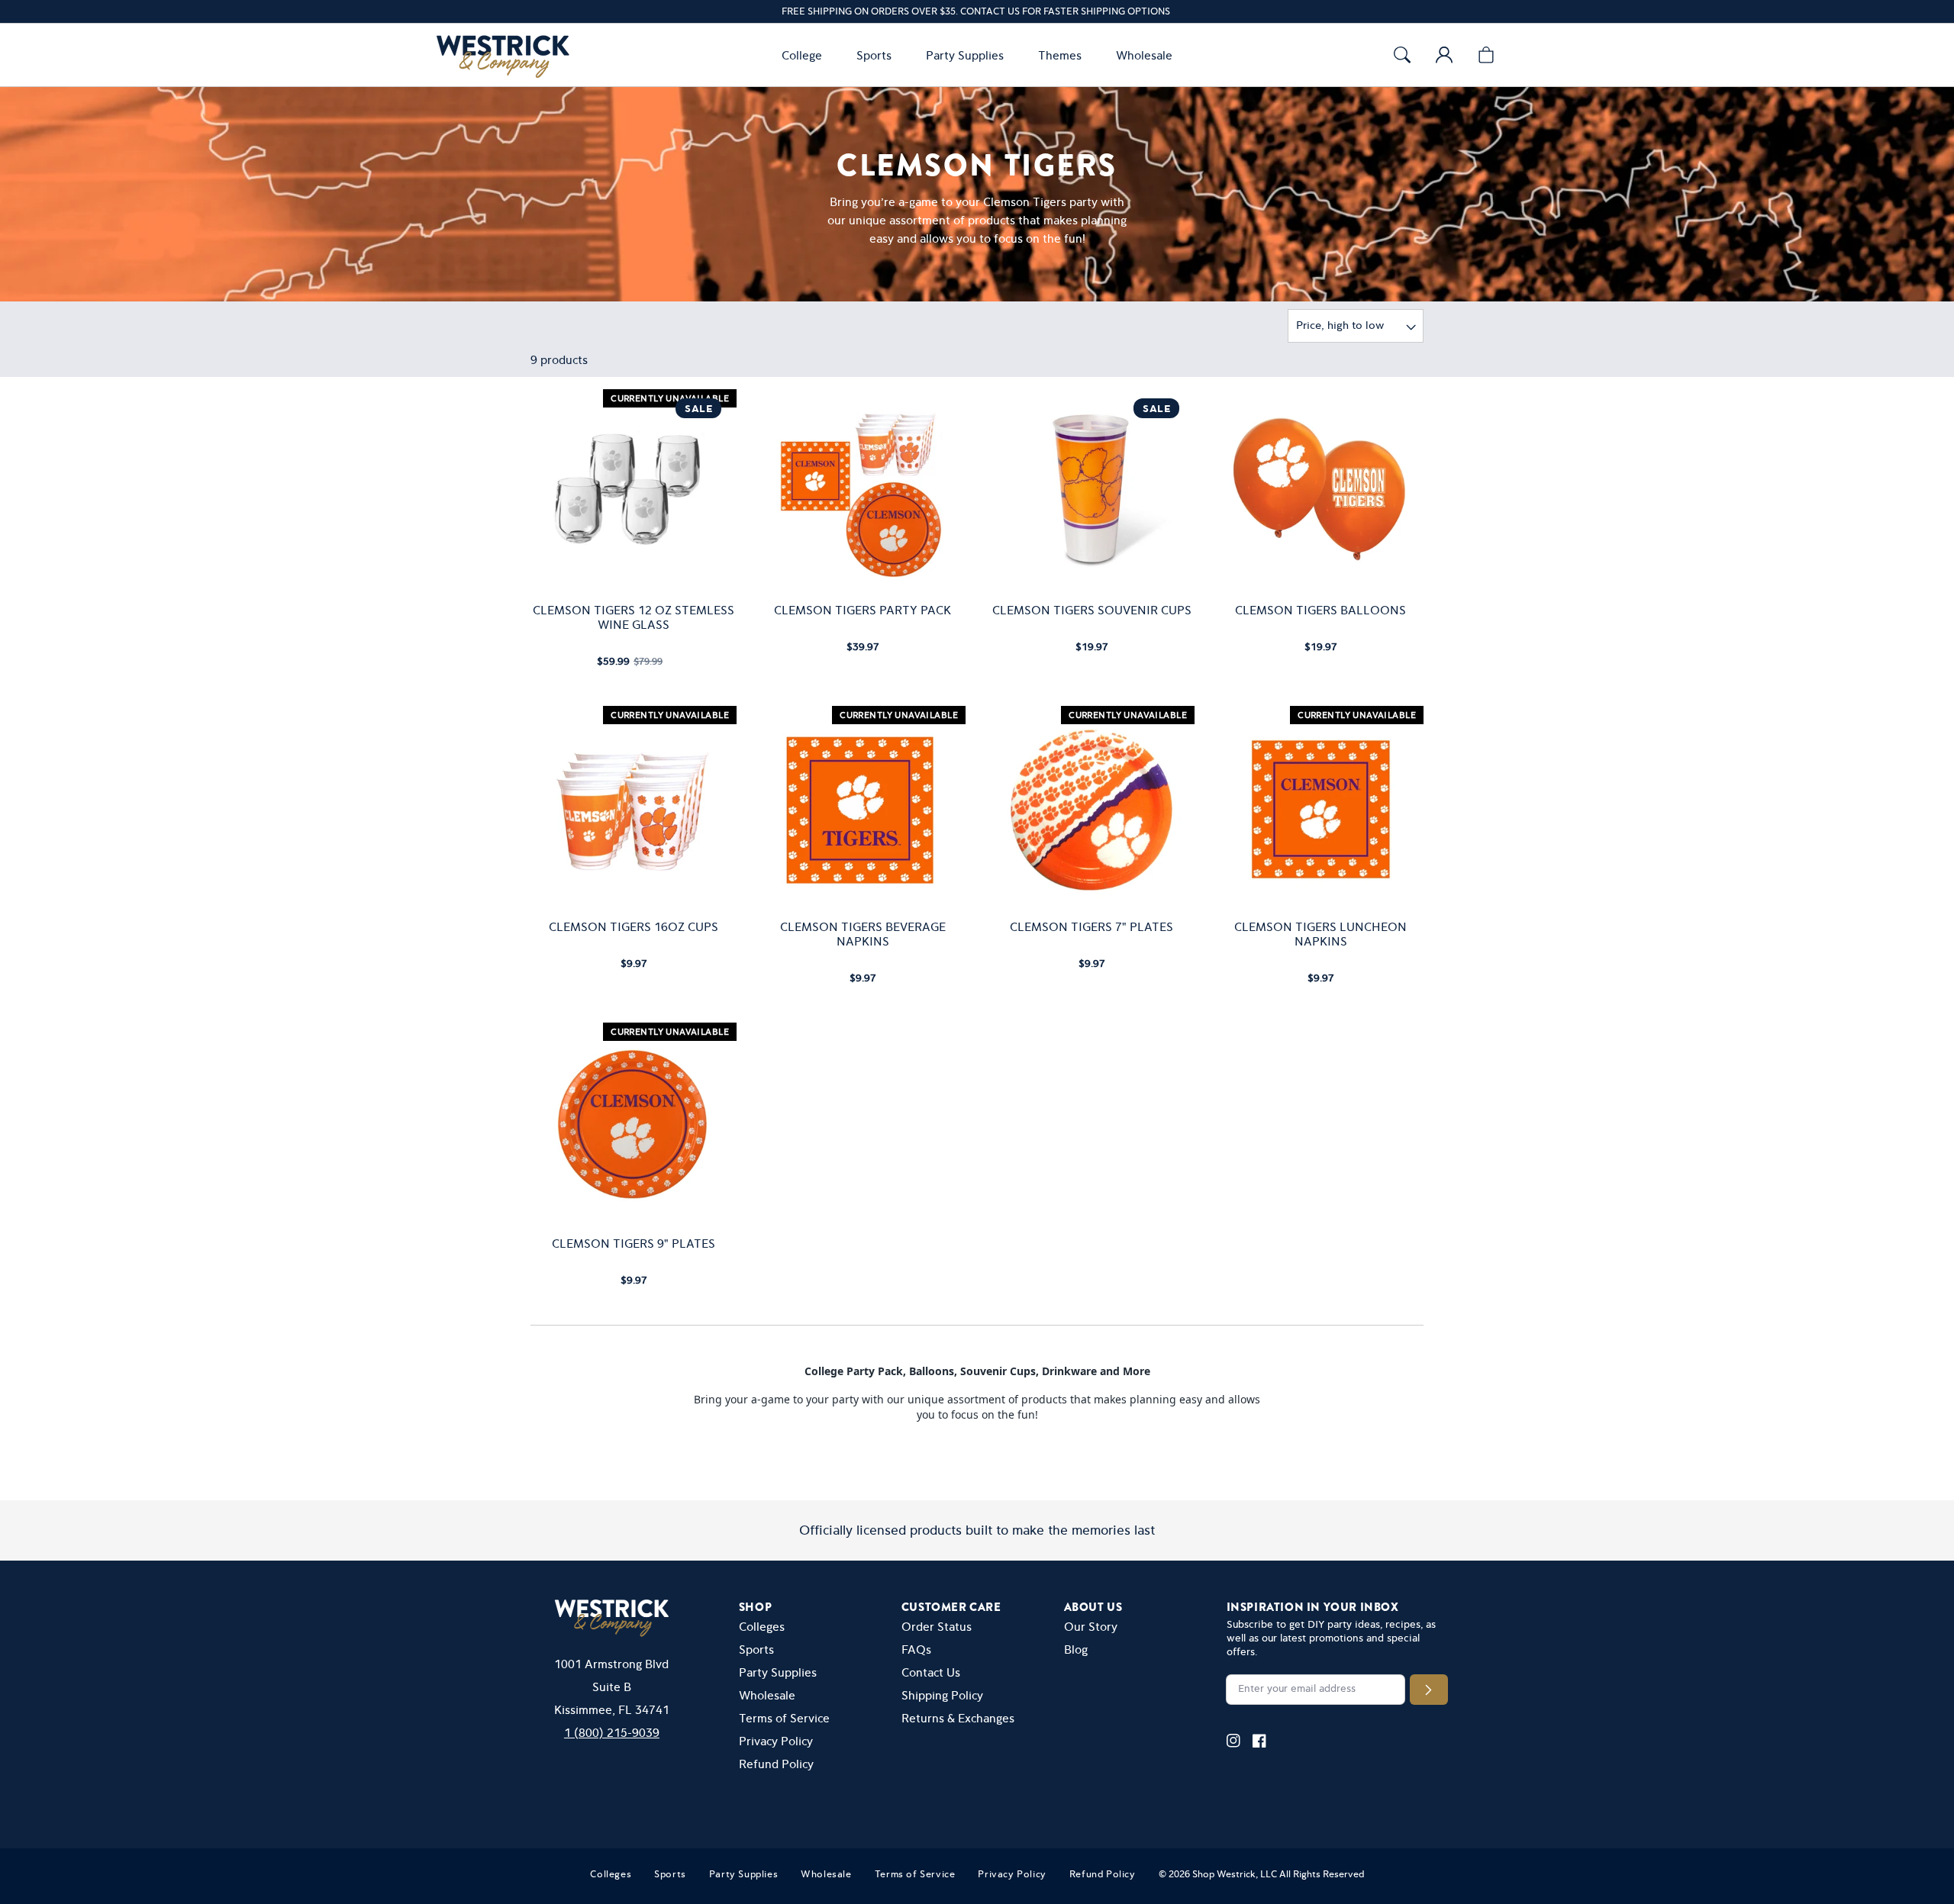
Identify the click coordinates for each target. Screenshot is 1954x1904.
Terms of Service (784, 1718)
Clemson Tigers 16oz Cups (634, 927)
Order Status (937, 1627)
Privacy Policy (776, 1741)
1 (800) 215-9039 (612, 1733)
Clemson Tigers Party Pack (863, 610)
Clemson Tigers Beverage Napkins (863, 934)
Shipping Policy (942, 1695)
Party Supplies (778, 1672)
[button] (805, 55)
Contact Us (931, 1672)
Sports (756, 1649)
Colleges (762, 1627)
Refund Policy (776, 1764)
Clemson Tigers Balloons (1320, 610)
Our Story (1091, 1627)
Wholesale (767, 1695)
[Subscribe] (1429, 1690)
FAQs (916, 1649)
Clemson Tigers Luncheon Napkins (1320, 934)
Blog (1076, 1649)
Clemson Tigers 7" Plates (1091, 927)
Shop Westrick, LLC (1235, 1874)
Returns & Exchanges (958, 1718)
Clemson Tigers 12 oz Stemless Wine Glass (634, 617)
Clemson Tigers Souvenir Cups (1092, 610)
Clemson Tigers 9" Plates (634, 1244)
